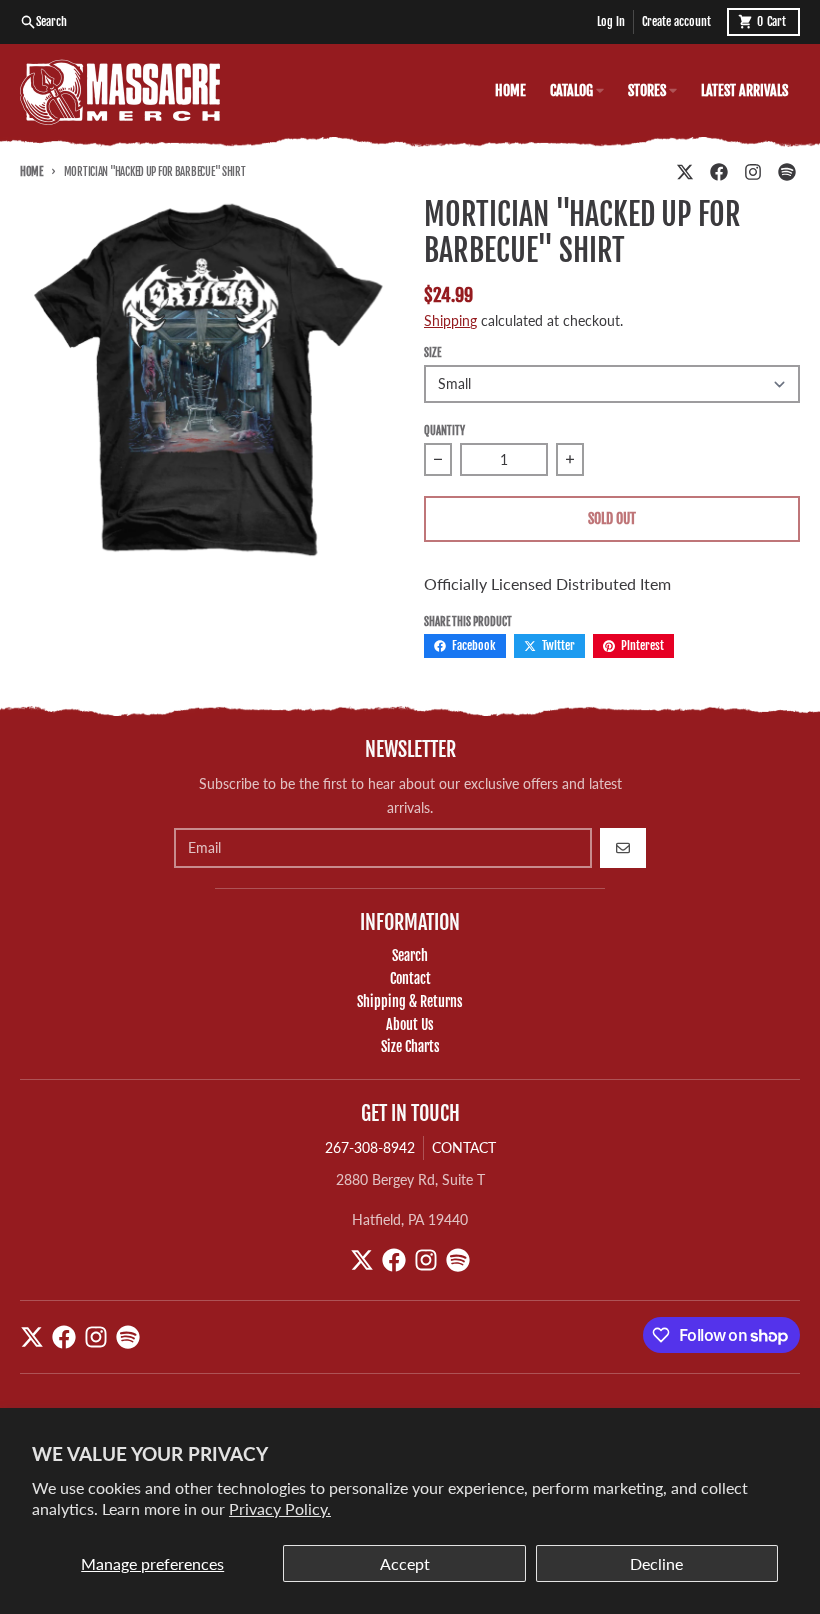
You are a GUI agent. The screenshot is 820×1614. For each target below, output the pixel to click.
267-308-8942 (370, 1147)
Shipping (450, 320)
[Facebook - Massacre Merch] (719, 172)
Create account (676, 21)
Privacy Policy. (280, 1508)
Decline (656, 1563)
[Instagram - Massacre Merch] (753, 172)
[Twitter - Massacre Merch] (685, 172)
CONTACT (464, 1147)
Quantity (444, 431)
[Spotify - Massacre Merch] (787, 172)
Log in (611, 21)
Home (31, 172)
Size (432, 353)
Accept (405, 1563)
